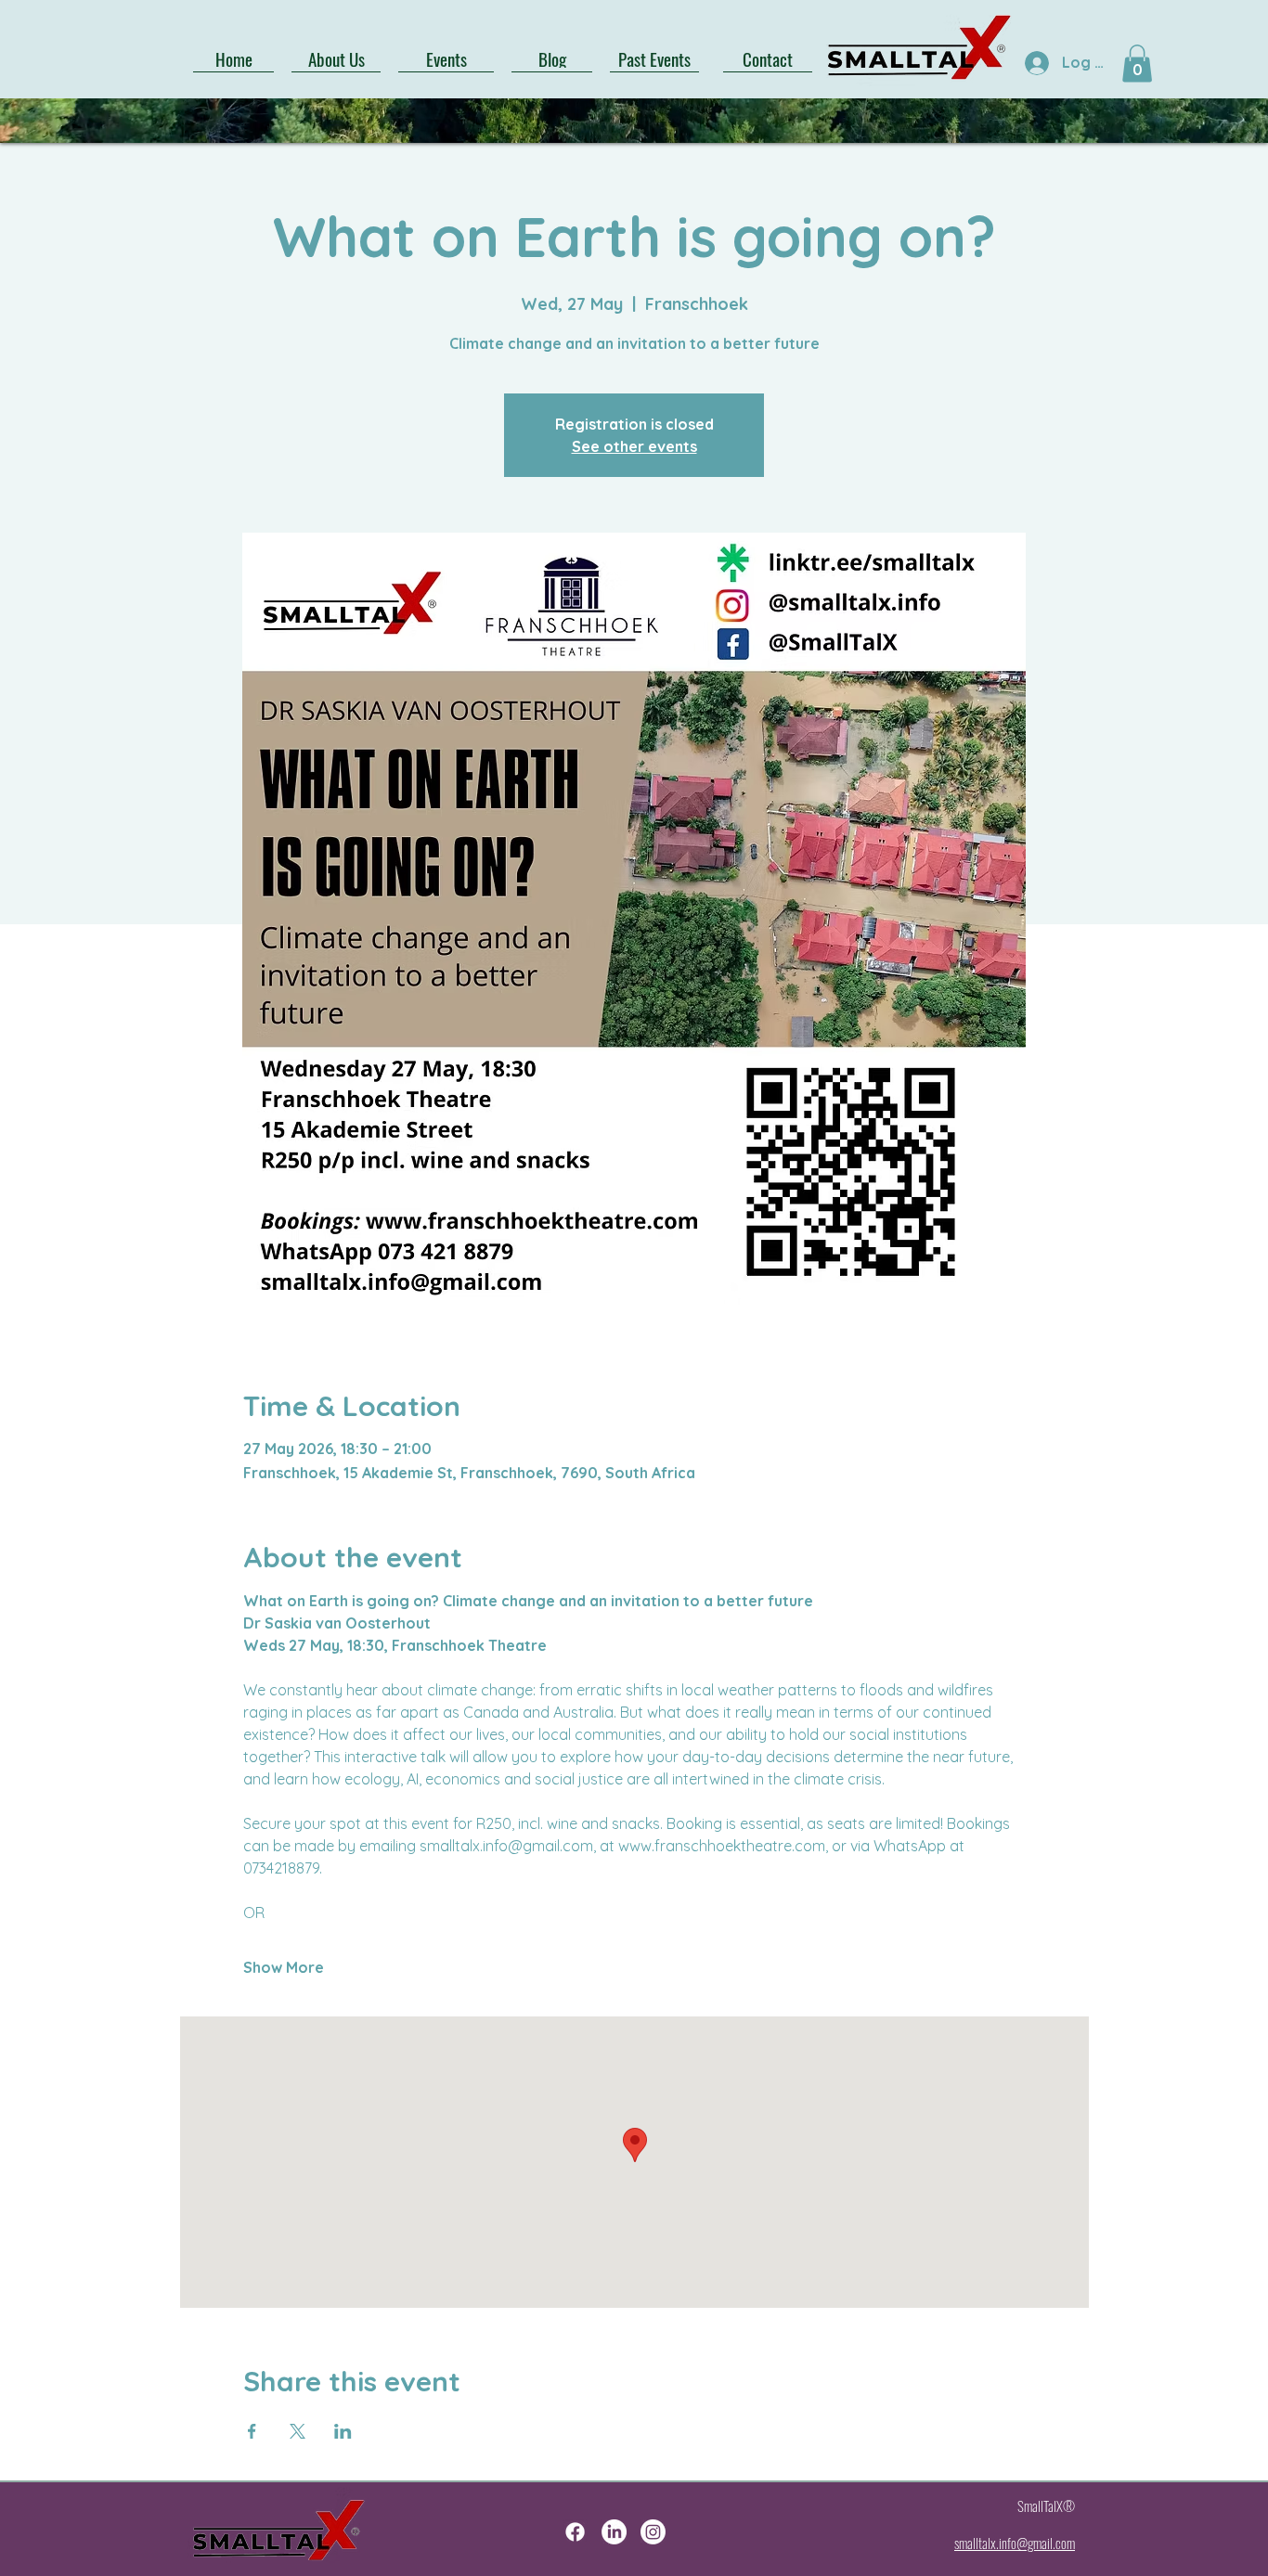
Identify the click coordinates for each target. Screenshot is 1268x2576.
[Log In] (1035, 63)
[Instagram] (653, 2532)
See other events (634, 446)
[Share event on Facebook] (252, 2431)
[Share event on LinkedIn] (343, 2431)
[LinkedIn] (614, 2532)
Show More (284, 1967)
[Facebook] (575, 2532)
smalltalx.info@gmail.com (1015, 2543)
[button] (1137, 64)
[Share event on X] (298, 2431)
